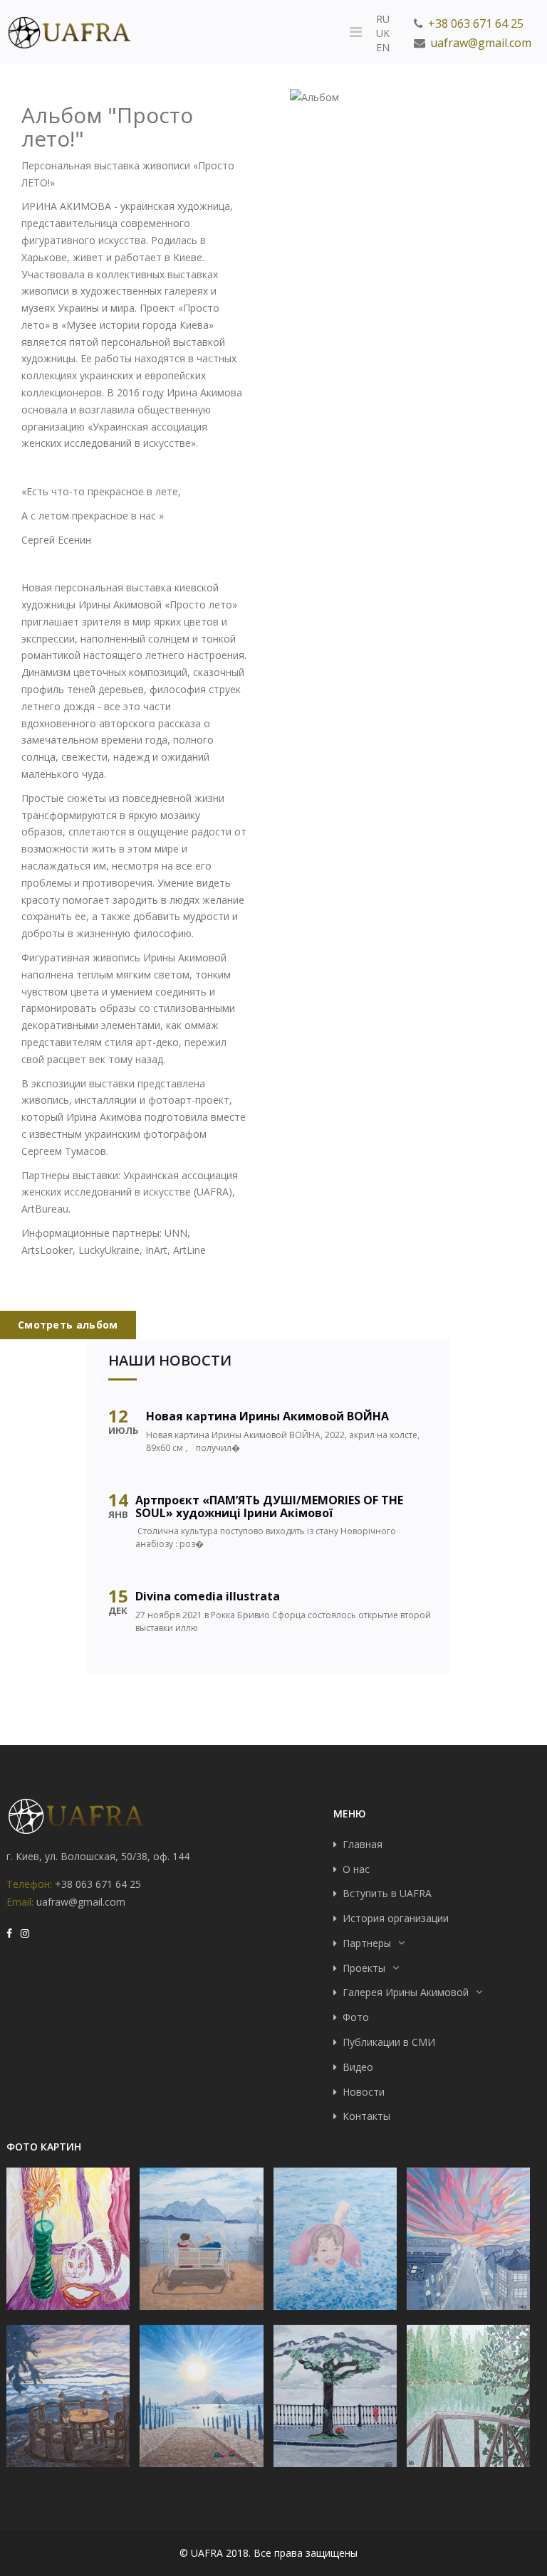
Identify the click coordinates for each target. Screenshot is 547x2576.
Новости (364, 2092)
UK (383, 33)
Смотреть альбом (68, 1325)
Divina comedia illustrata (208, 1596)
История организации (396, 1918)
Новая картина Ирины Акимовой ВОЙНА (267, 1416)
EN (383, 47)
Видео (358, 2067)
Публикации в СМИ (389, 2042)
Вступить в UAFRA (387, 1893)
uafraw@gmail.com (481, 43)
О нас (356, 1869)
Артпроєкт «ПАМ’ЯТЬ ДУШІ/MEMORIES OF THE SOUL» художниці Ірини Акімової (269, 1506)
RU (383, 19)
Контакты (366, 2116)
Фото (356, 2017)
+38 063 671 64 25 (476, 23)
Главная (363, 1844)
